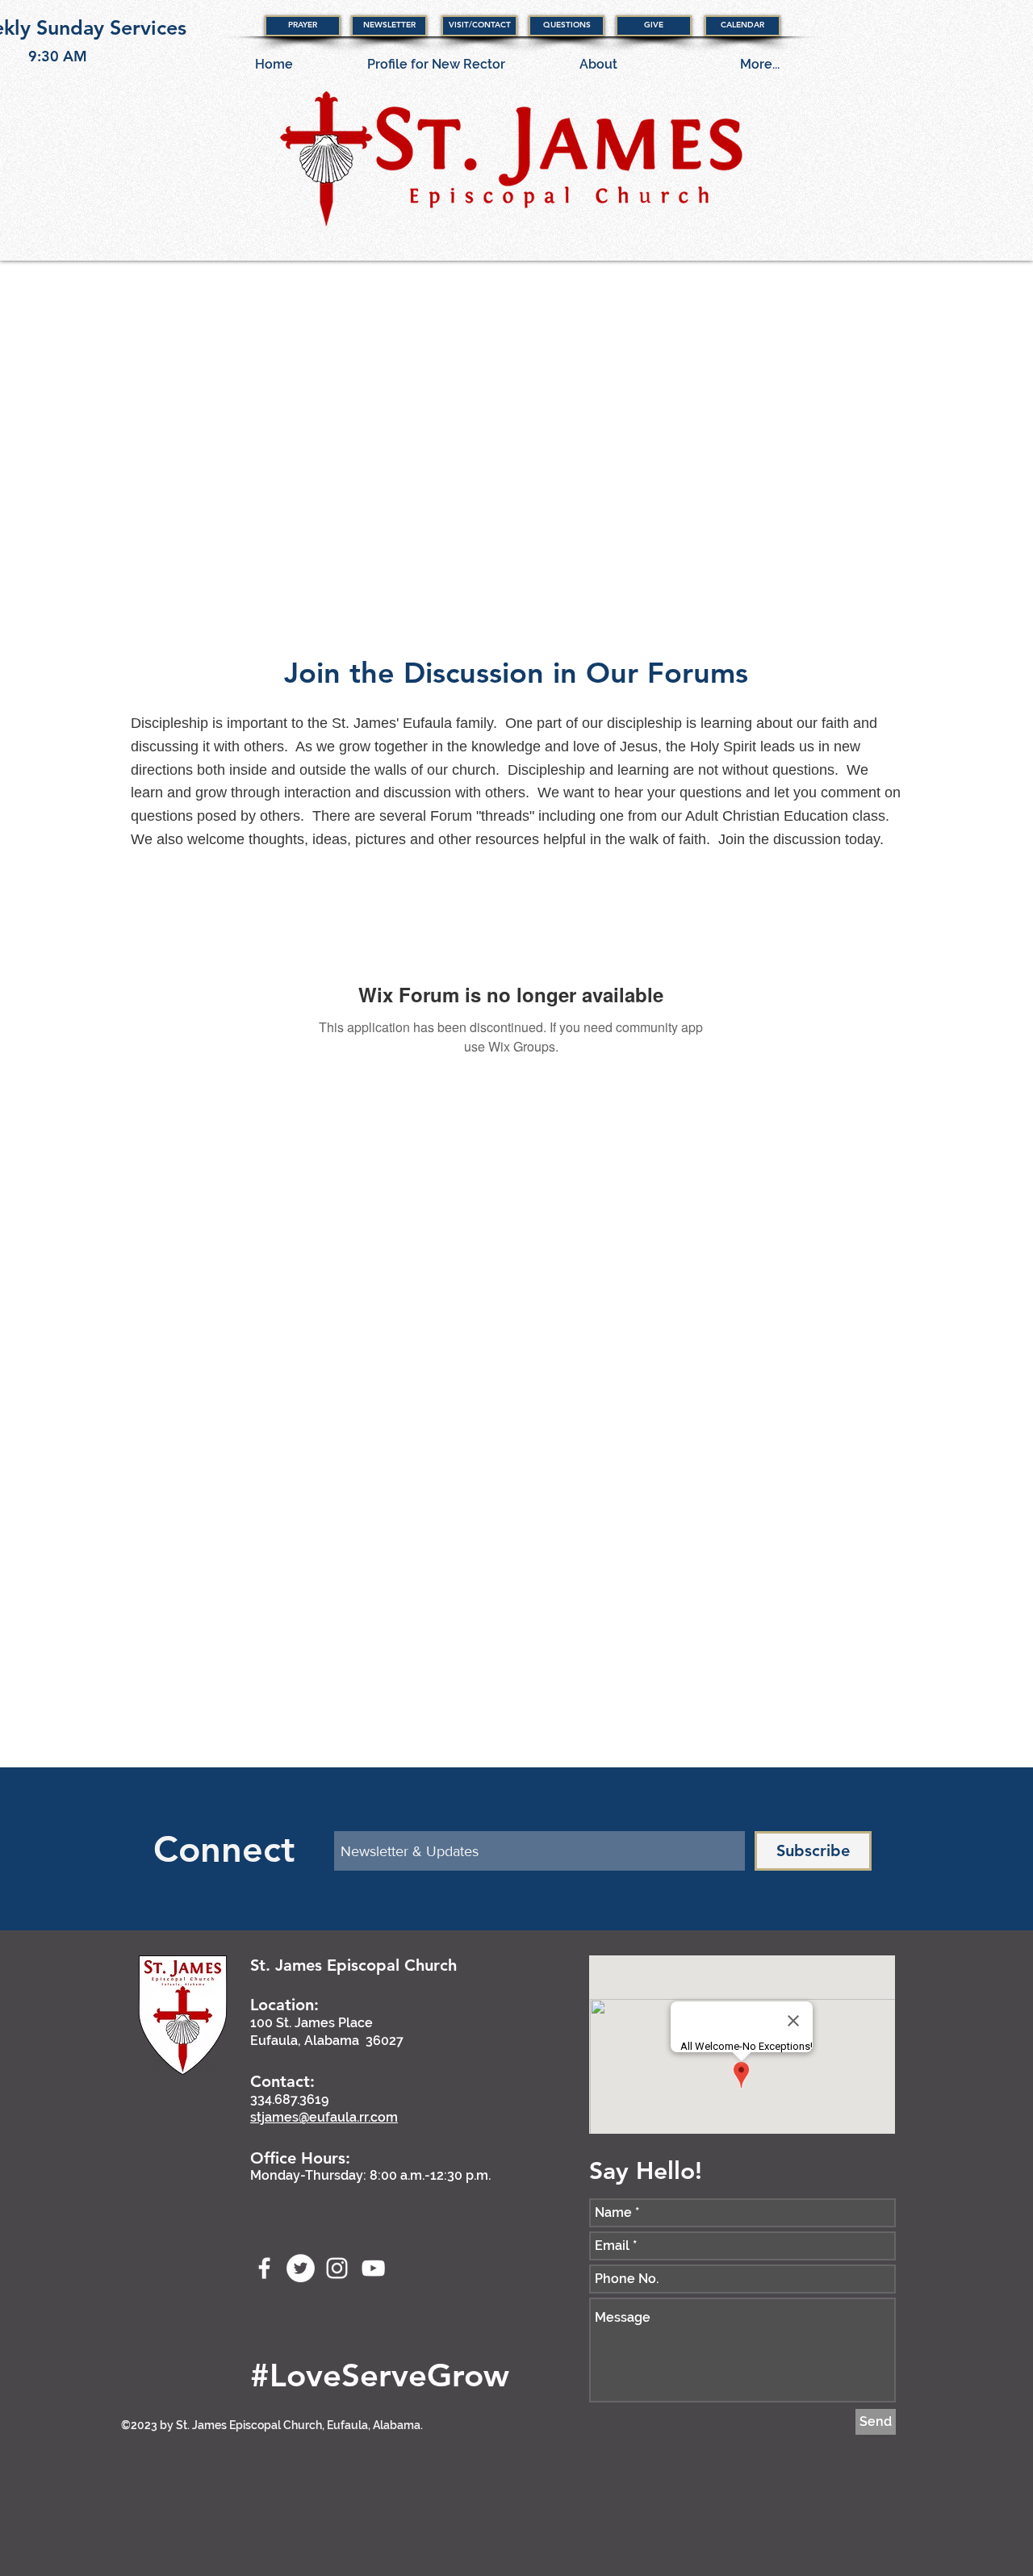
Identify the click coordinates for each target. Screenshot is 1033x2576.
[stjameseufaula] (301, 2268)
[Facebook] (264, 2268)
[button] (303, 26)
